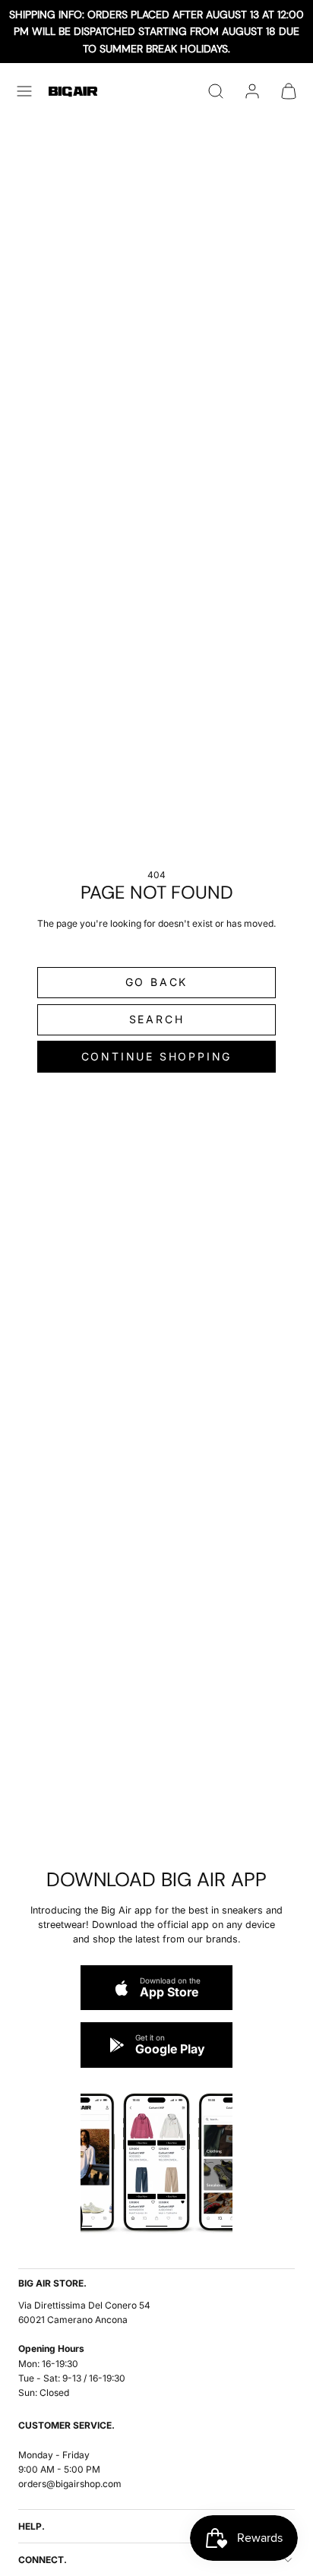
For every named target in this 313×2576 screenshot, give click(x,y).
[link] (252, 91)
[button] (24, 91)
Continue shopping (157, 1056)
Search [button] (157, 1019)
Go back (157, 982)
